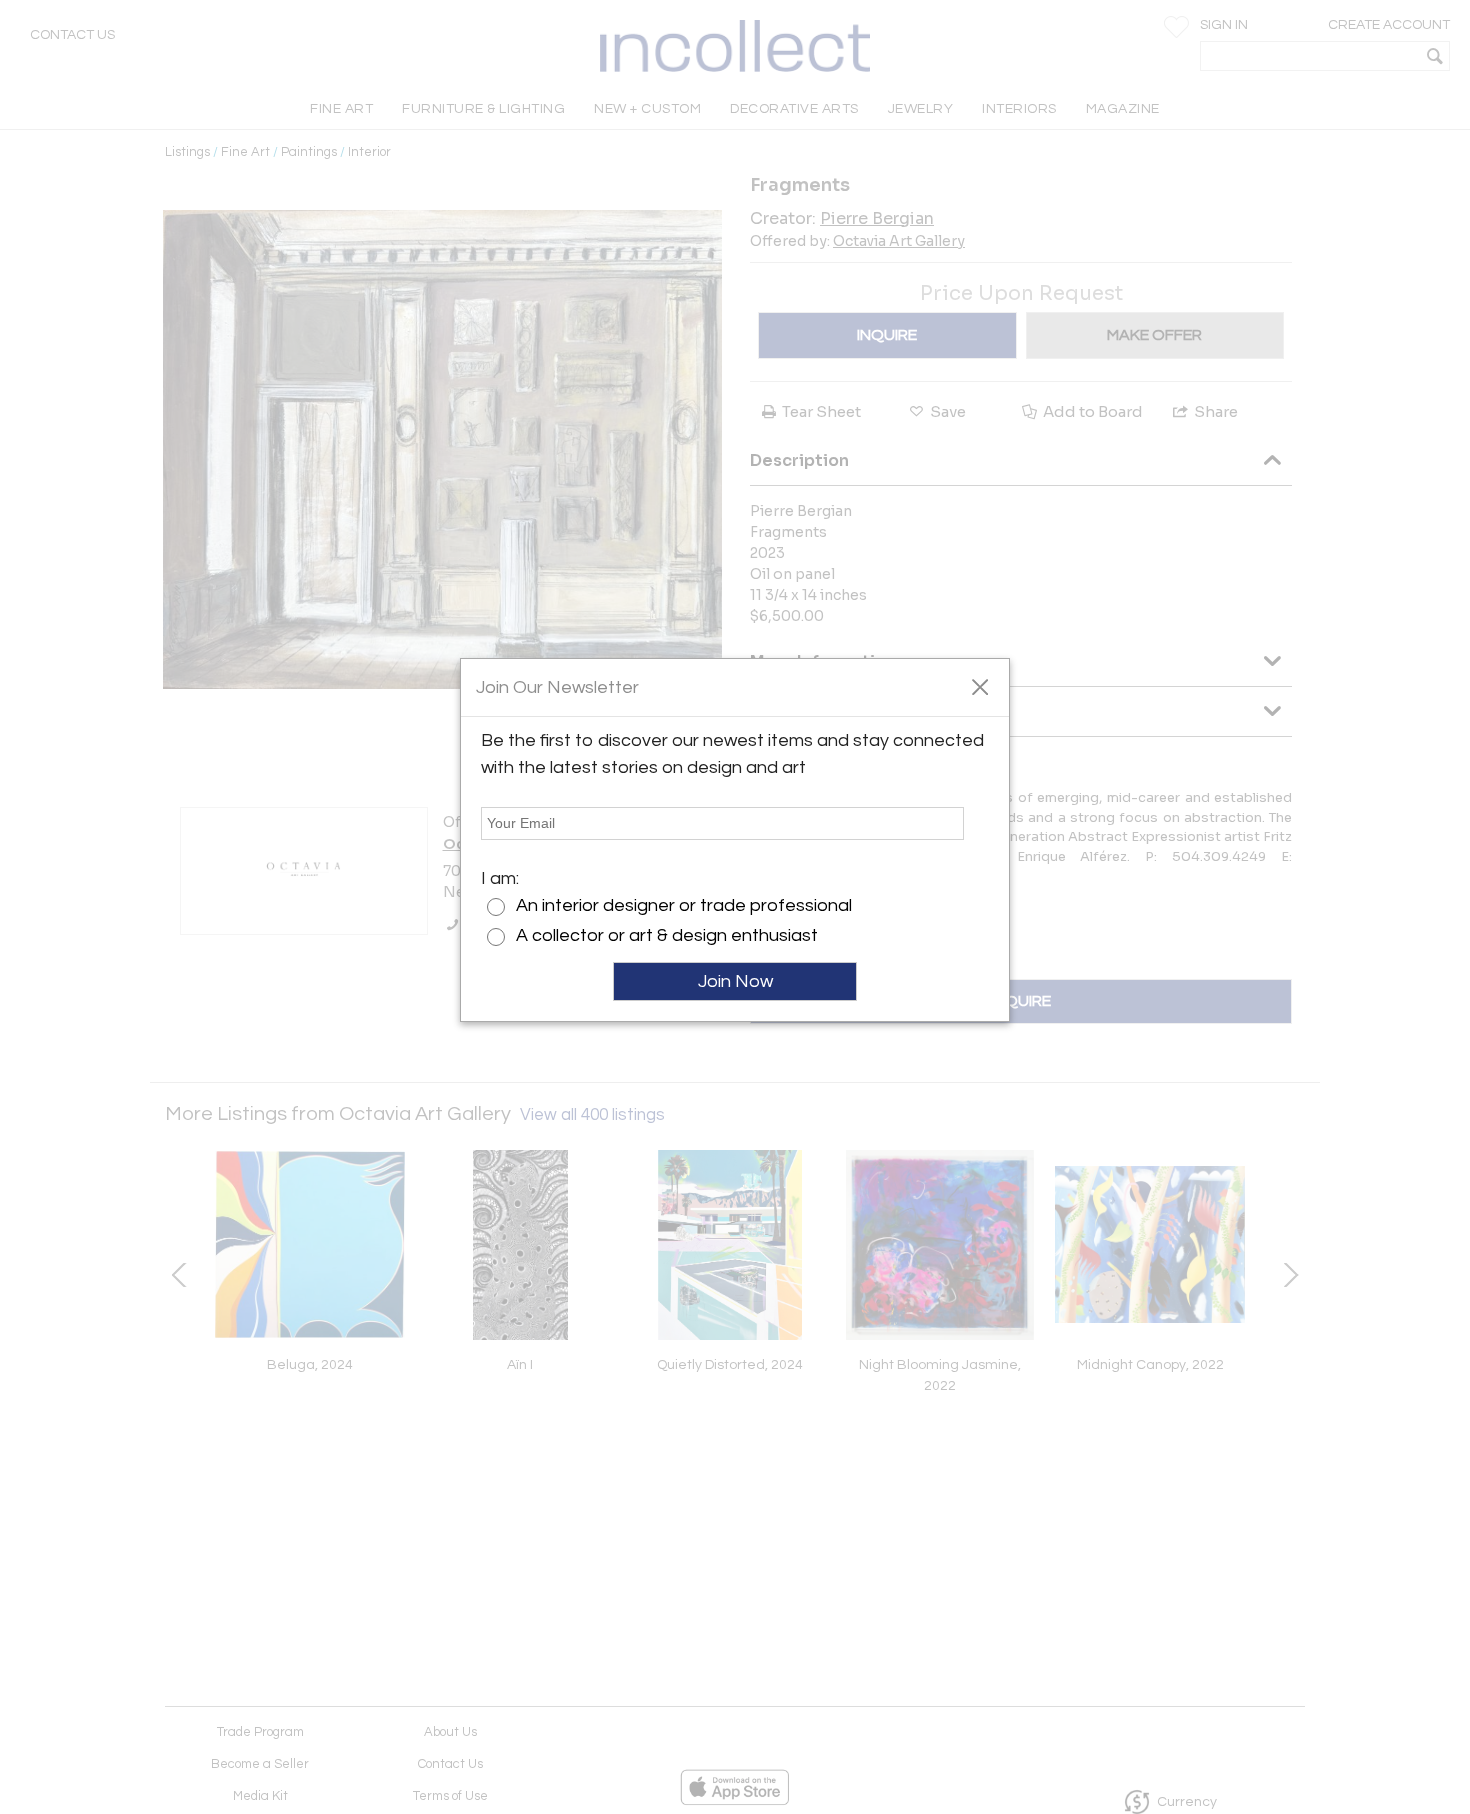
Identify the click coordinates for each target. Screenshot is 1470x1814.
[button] (979, 686)
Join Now (735, 981)
